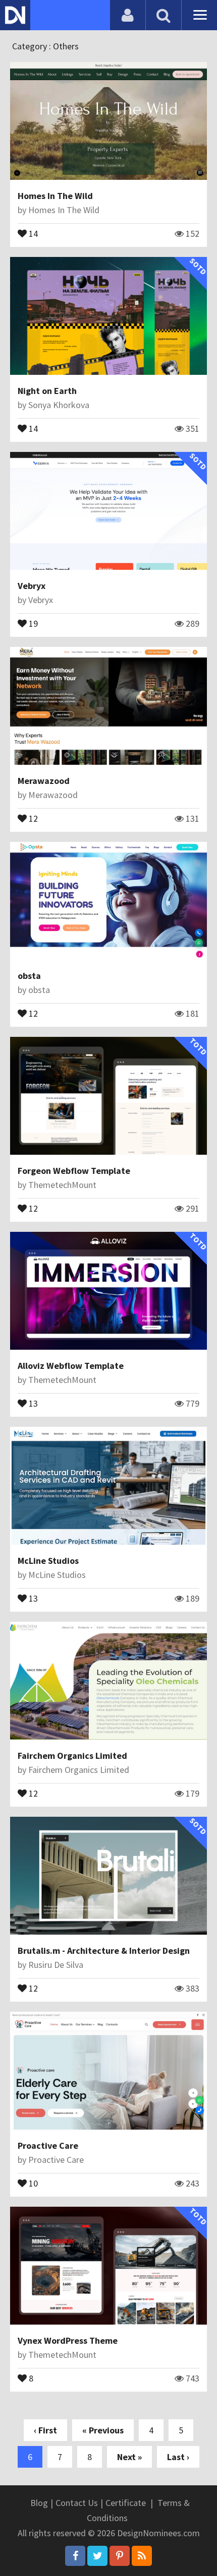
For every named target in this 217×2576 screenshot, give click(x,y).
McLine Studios (48, 1561)
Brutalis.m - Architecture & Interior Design (104, 1951)
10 (32, 2183)
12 (32, 818)
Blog (39, 2503)
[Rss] (142, 2556)
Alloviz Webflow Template (71, 1366)
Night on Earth (47, 391)
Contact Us (77, 2503)
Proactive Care (48, 2145)
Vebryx (32, 586)
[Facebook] (75, 2556)
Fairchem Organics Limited (72, 1756)
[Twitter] (97, 2556)
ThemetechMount (62, 1185)
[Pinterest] (120, 2556)
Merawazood (44, 781)
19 (32, 623)
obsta (29, 976)
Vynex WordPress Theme (68, 2340)
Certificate (126, 2503)
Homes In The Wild (55, 196)
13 (32, 1403)
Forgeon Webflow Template (74, 1171)
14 (32, 233)
